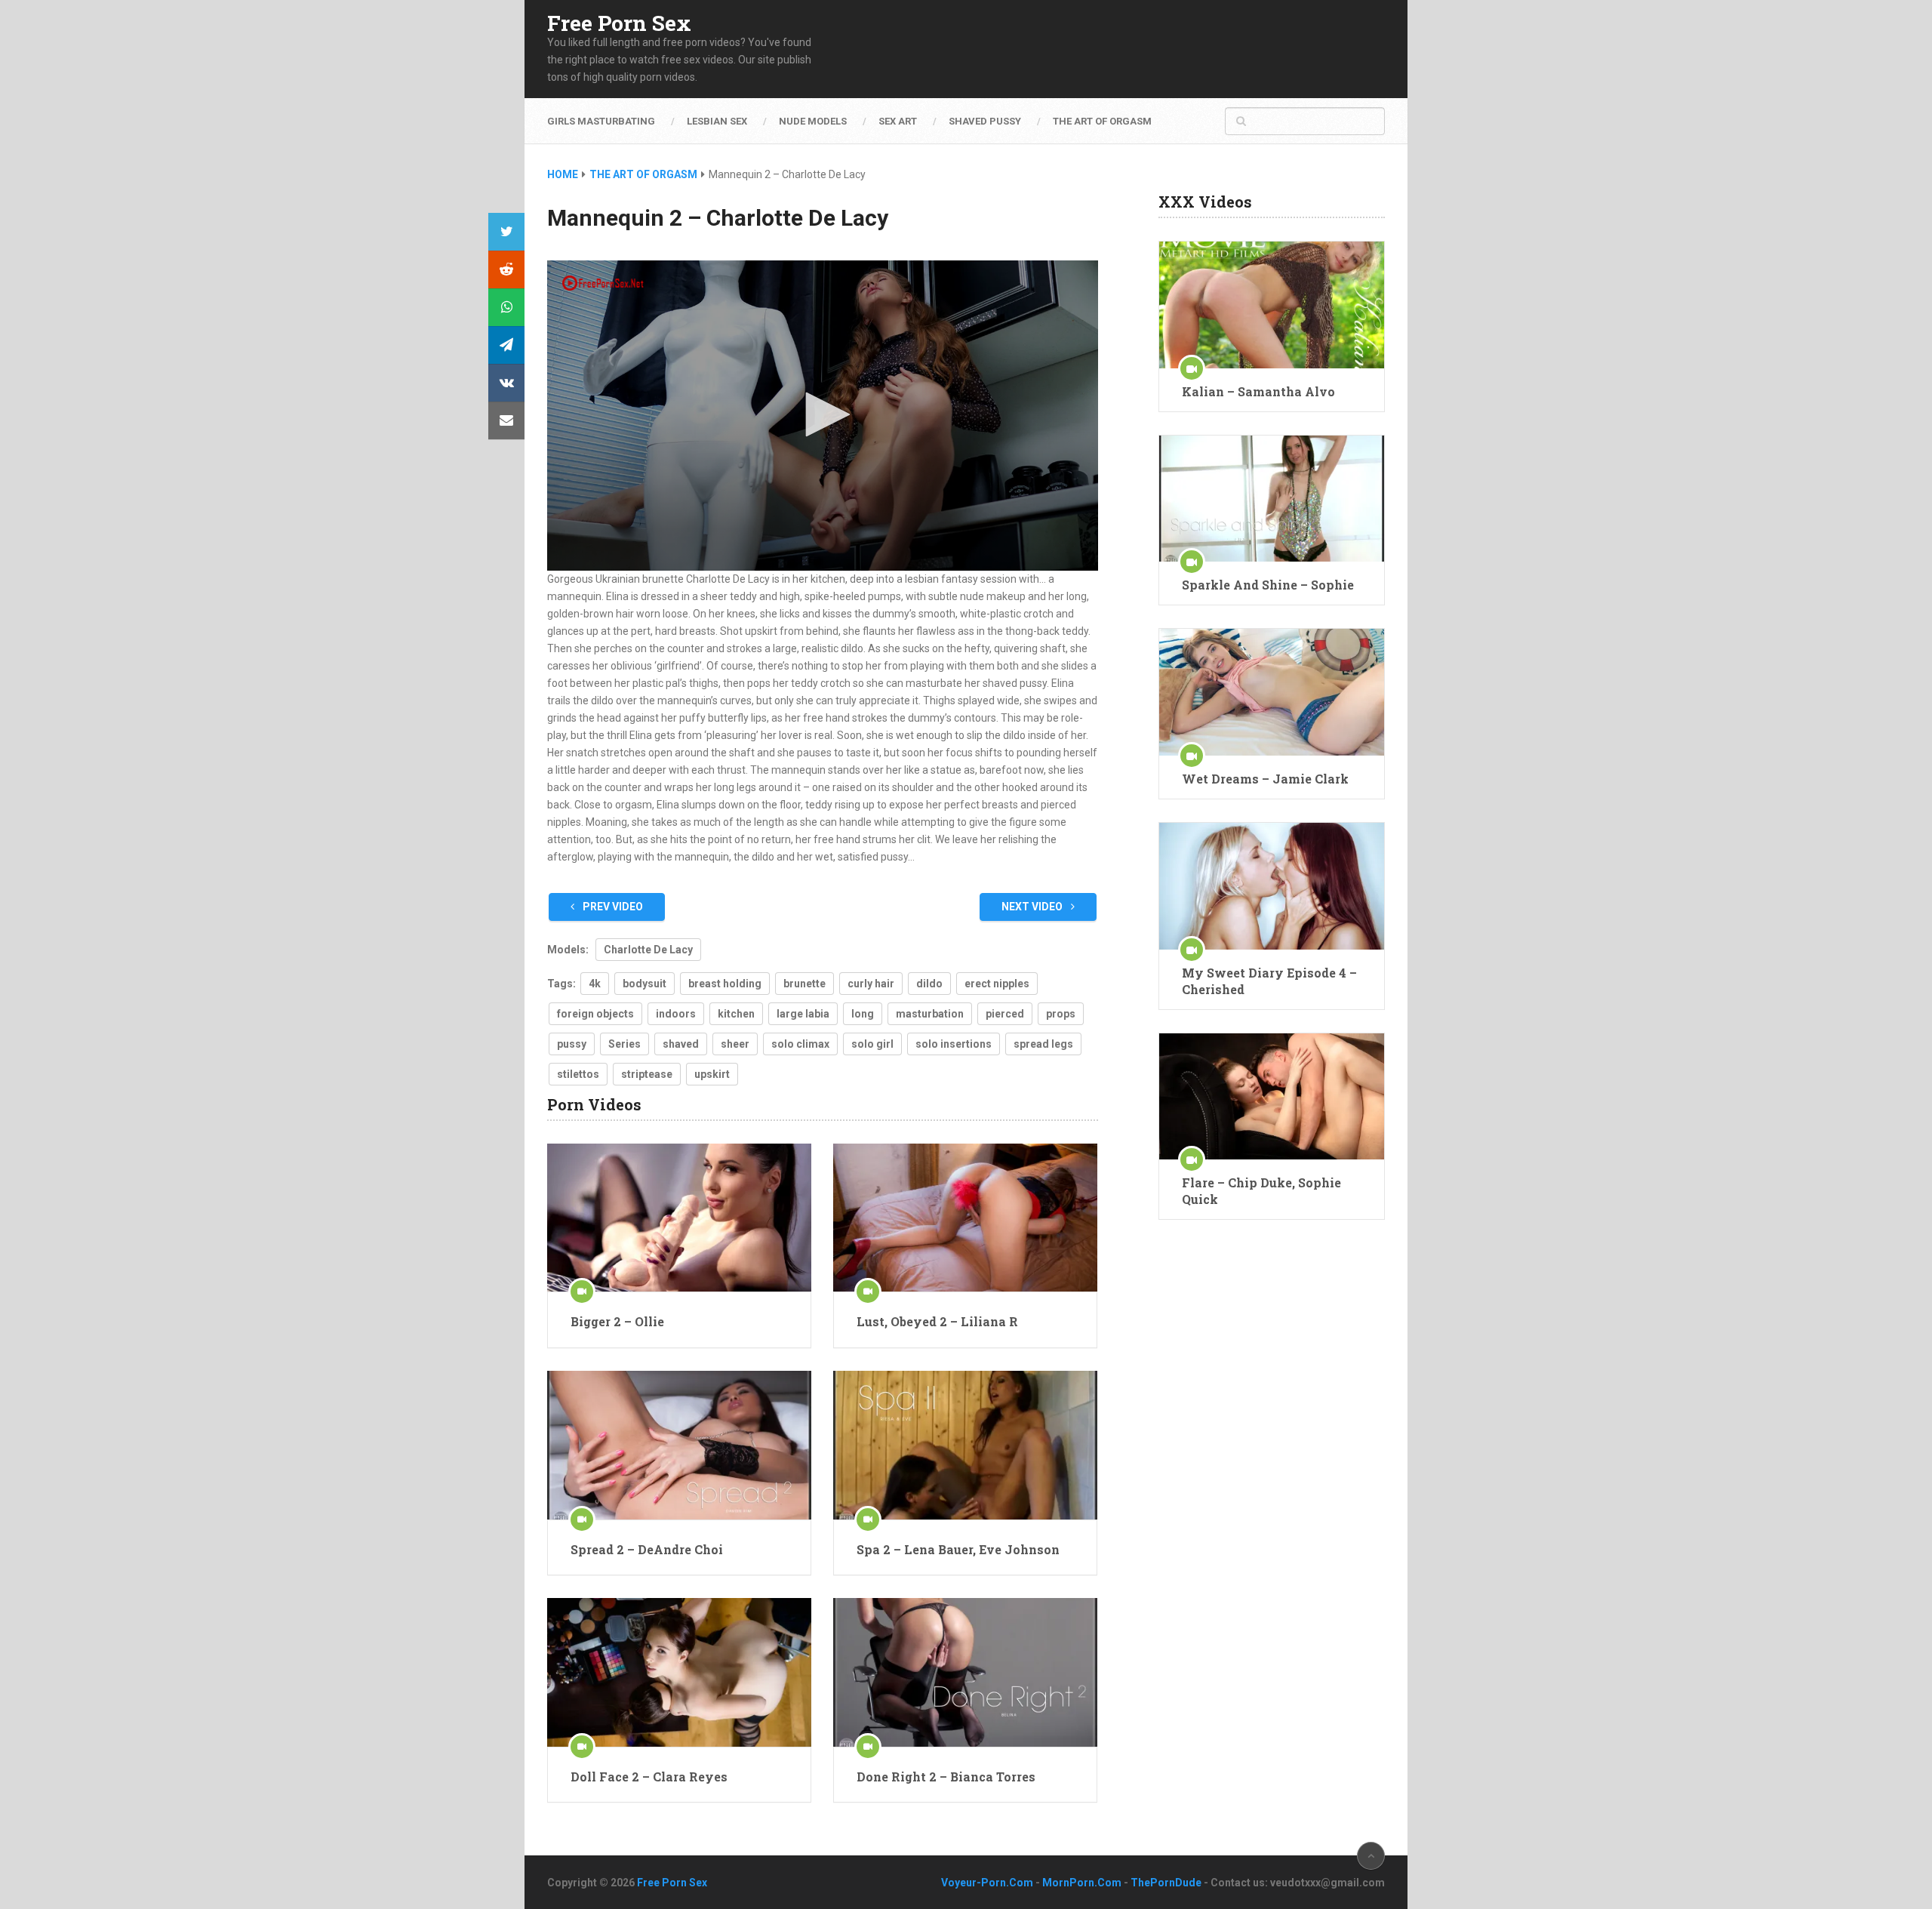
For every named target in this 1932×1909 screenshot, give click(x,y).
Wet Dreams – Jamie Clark (1265, 779)
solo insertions (954, 1044)
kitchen (736, 1014)
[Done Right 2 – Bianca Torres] (965, 1672)
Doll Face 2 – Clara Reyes (649, 1777)
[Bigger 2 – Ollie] (679, 1218)
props (1061, 1014)
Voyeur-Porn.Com (987, 1883)
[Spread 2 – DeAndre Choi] (679, 1445)
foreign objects (595, 1014)
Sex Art (898, 121)
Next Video (1033, 907)
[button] (823, 414)
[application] (823, 416)
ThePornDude (1166, 1883)
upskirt (712, 1074)
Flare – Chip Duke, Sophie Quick (1261, 1191)
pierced (1005, 1014)
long (863, 1014)
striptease (647, 1074)
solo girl (872, 1044)
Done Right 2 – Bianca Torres (946, 1777)
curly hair (871, 984)
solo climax (800, 1044)
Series (625, 1044)
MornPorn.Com (1082, 1883)
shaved (681, 1044)
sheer (735, 1044)
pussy (572, 1044)
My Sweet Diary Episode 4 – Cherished (1269, 981)
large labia (803, 1014)
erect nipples (997, 984)
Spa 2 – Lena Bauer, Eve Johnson (958, 1549)
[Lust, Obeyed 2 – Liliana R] (965, 1218)
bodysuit (645, 984)
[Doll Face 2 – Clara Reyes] (679, 1672)
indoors (676, 1014)
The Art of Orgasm (1102, 121)
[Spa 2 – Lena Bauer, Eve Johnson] (965, 1445)
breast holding (725, 984)
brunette (804, 984)
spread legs (1043, 1044)
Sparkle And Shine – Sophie (1268, 585)
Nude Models (813, 121)
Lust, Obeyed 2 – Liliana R (937, 1321)
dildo (929, 984)
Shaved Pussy (985, 121)
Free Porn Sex (619, 23)
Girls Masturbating (601, 121)
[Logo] (604, 283)
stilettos (578, 1074)
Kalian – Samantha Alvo (1258, 391)
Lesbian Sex (717, 121)
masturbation (930, 1014)
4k (595, 984)
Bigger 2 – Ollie (617, 1321)
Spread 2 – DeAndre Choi (647, 1549)
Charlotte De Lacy (648, 950)
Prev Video (612, 907)
